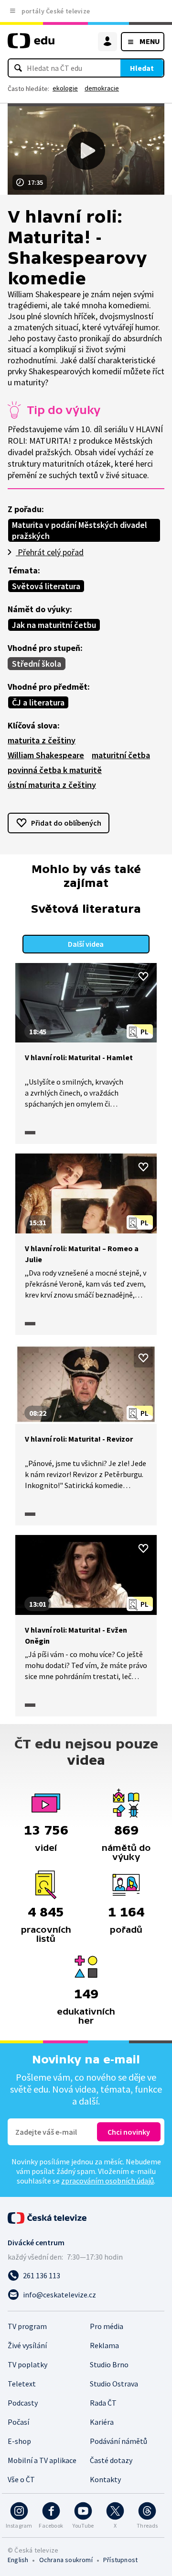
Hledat (142, 68)
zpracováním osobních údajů (107, 2181)
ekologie (65, 88)
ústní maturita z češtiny (52, 785)
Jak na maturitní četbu (54, 625)
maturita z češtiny (42, 740)
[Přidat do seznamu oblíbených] (143, 976)
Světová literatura (46, 586)
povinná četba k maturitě (55, 770)
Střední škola (37, 664)
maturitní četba (121, 755)
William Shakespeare (46, 755)
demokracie (102, 88)
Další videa (86, 944)
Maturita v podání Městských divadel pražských (80, 530)
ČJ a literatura (38, 702)
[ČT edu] (31, 45)
